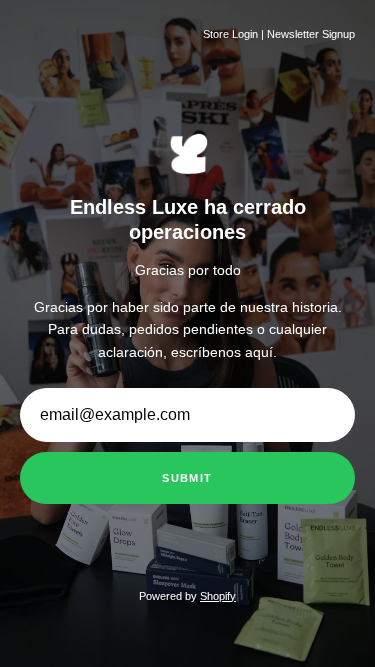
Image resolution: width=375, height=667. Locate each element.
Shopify (218, 596)
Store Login (230, 34)
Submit (187, 478)
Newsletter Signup (311, 34)
